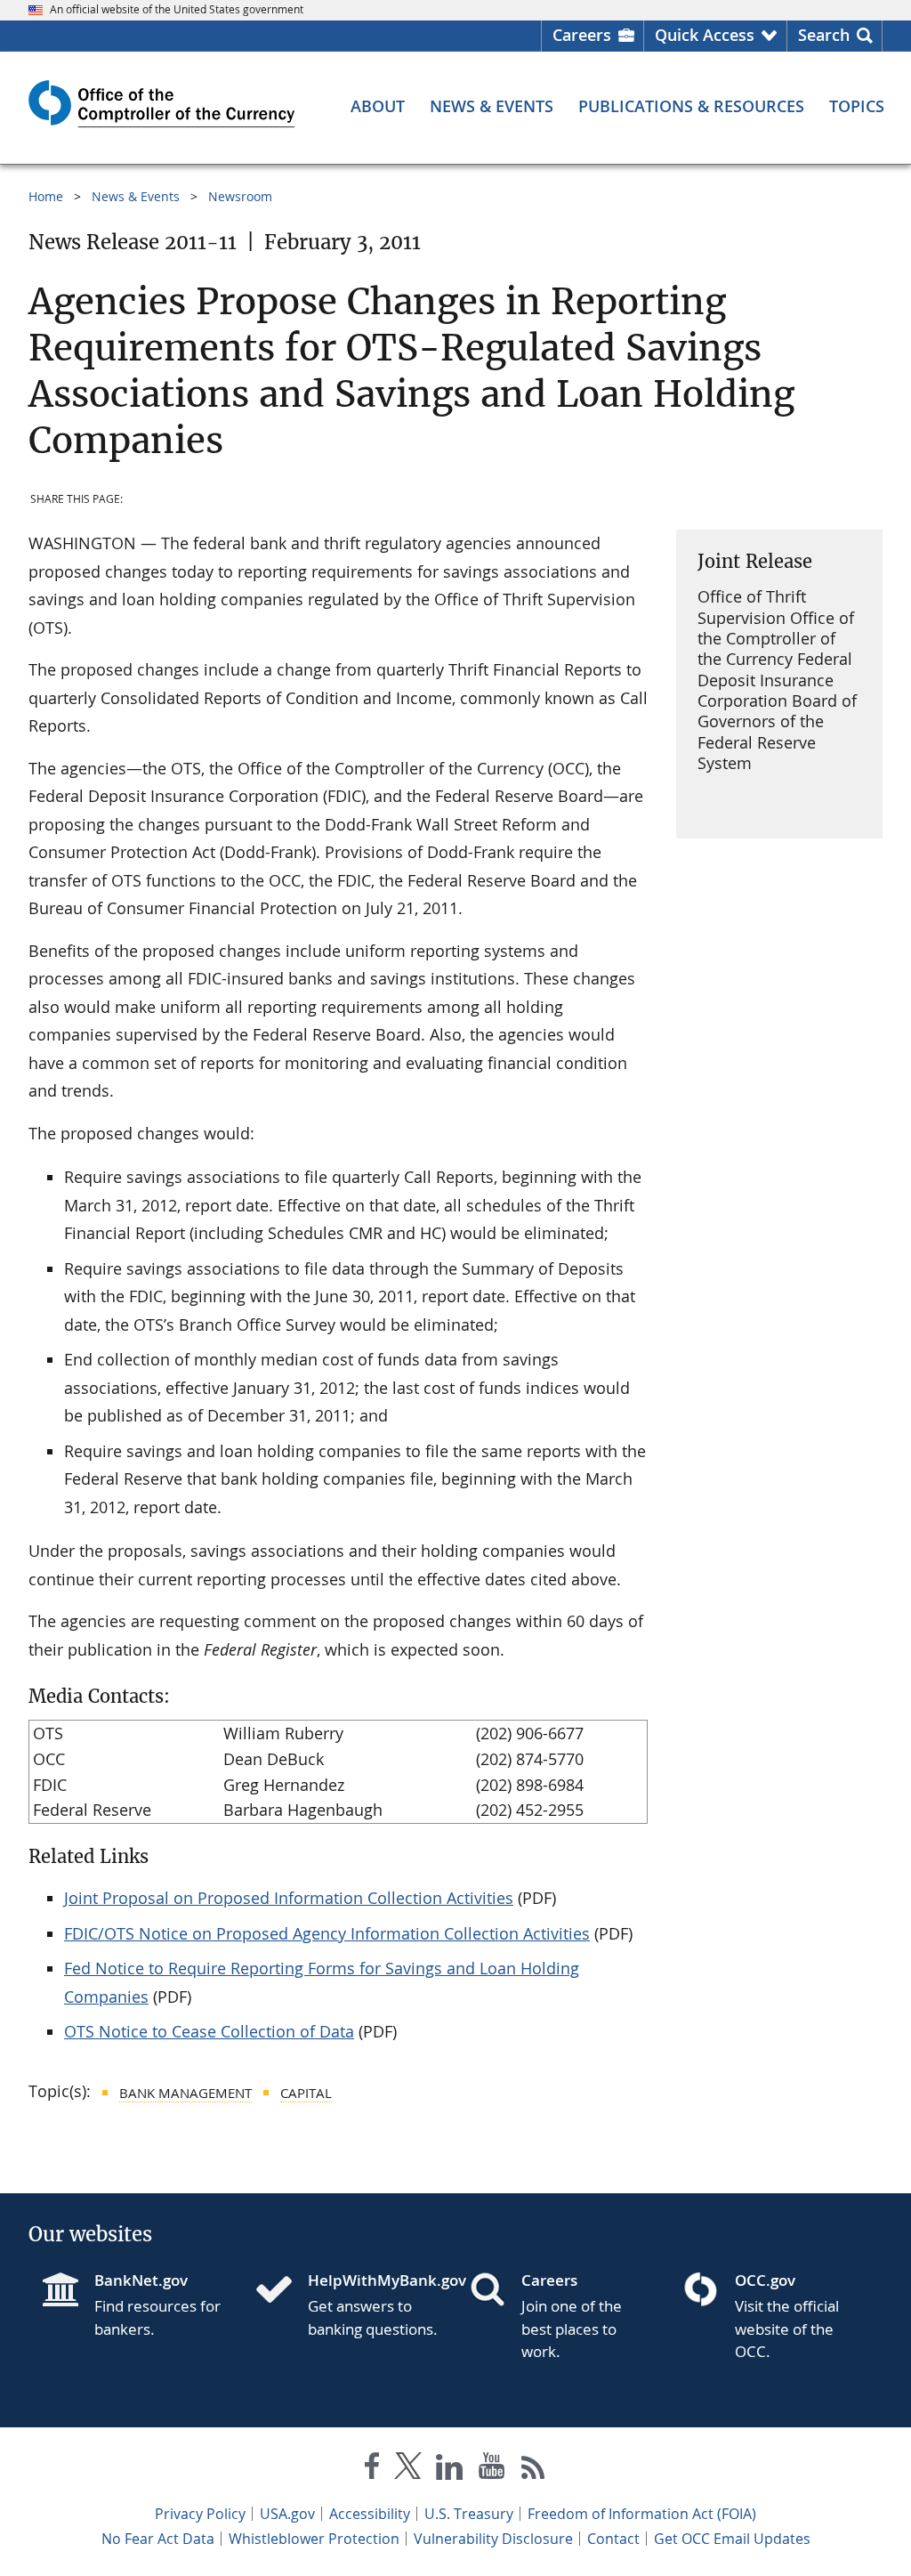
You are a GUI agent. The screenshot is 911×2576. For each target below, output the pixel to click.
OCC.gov (765, 2280)
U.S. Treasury (469, 2514)
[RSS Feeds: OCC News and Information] (533, 2470)
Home (46, 196)
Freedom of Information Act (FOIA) (642, 2514)
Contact (613, 2539)
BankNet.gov (141, 2280)
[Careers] (495, 2291)
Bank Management (185, 2093)
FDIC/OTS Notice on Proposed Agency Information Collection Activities (327, 1933)
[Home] (281, 2291)
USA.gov (287, 2514)
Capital (306, 2093)
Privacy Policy (200, 2514)
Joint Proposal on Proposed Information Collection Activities (289, 1898)
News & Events (136, 196)
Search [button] (824, 35)
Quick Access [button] (705, 35)
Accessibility (370, 2514)
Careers (582, 35)
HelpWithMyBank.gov (375, 2280)
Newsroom (240, 196)
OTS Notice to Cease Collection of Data (209, 2031)
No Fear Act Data (158, 2539)
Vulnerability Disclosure (493, 2539)
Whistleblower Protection (314, 2539)
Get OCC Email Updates (732, 2539)
